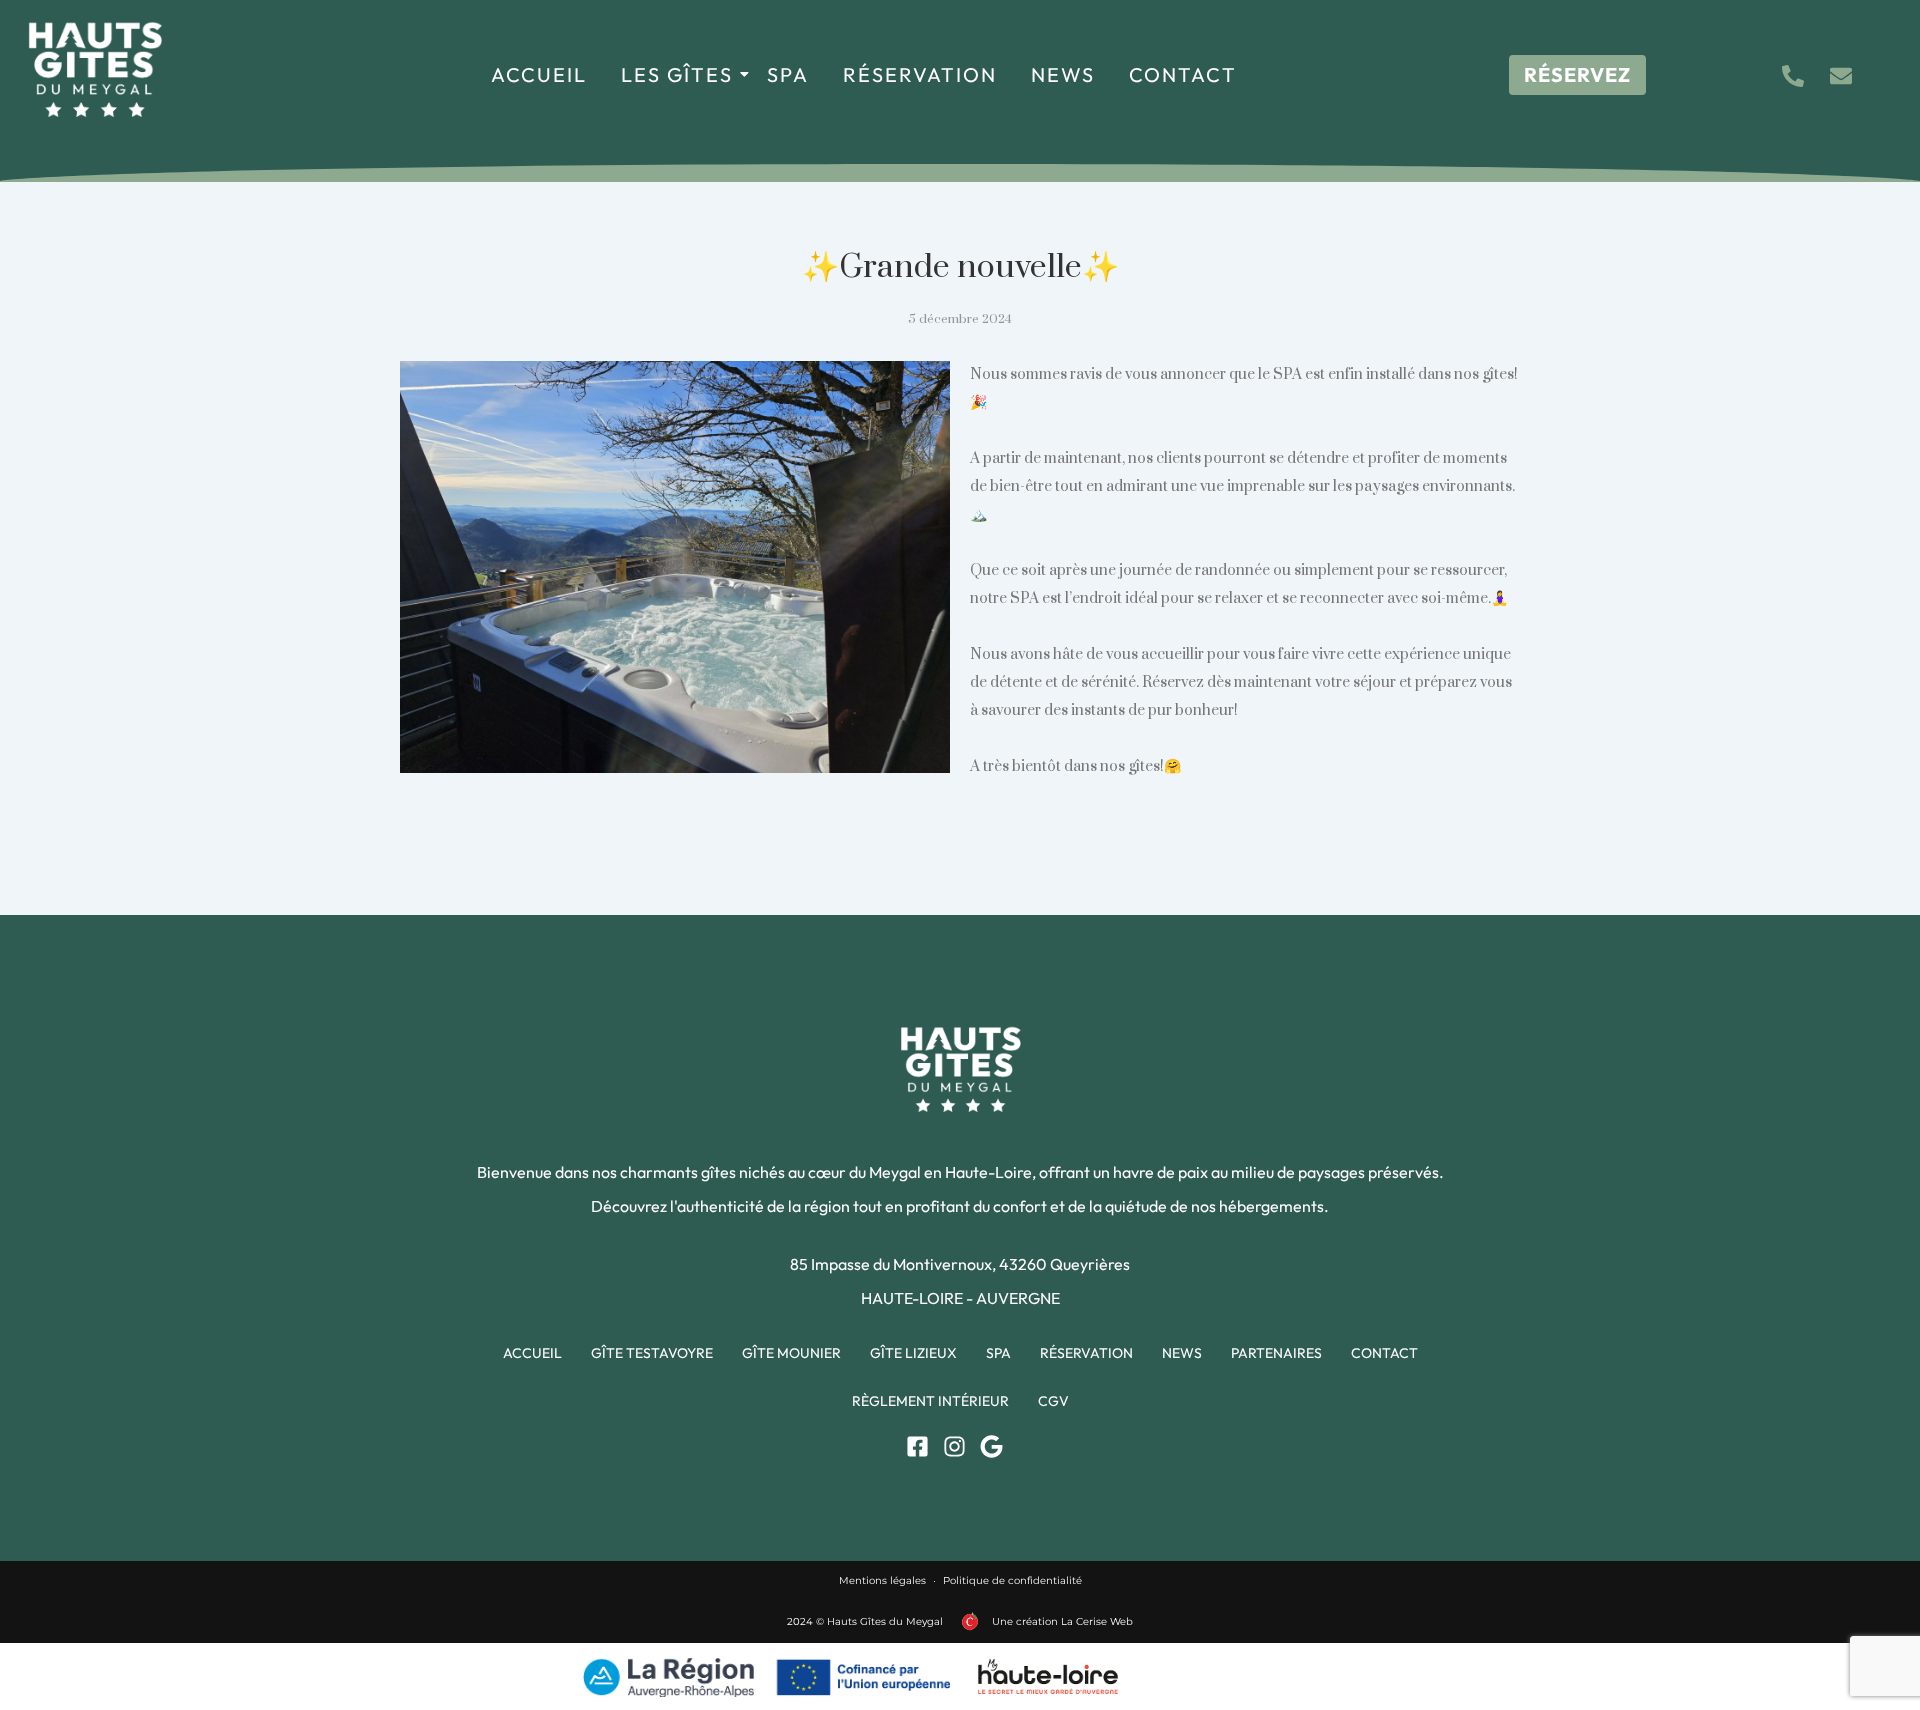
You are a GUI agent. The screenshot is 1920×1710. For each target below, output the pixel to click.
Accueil (539, 74)
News (1063, 74)
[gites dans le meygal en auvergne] (95, 68)
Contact (1183, 74)
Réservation (920, 74)
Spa (788, 74)
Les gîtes (677, 74)
